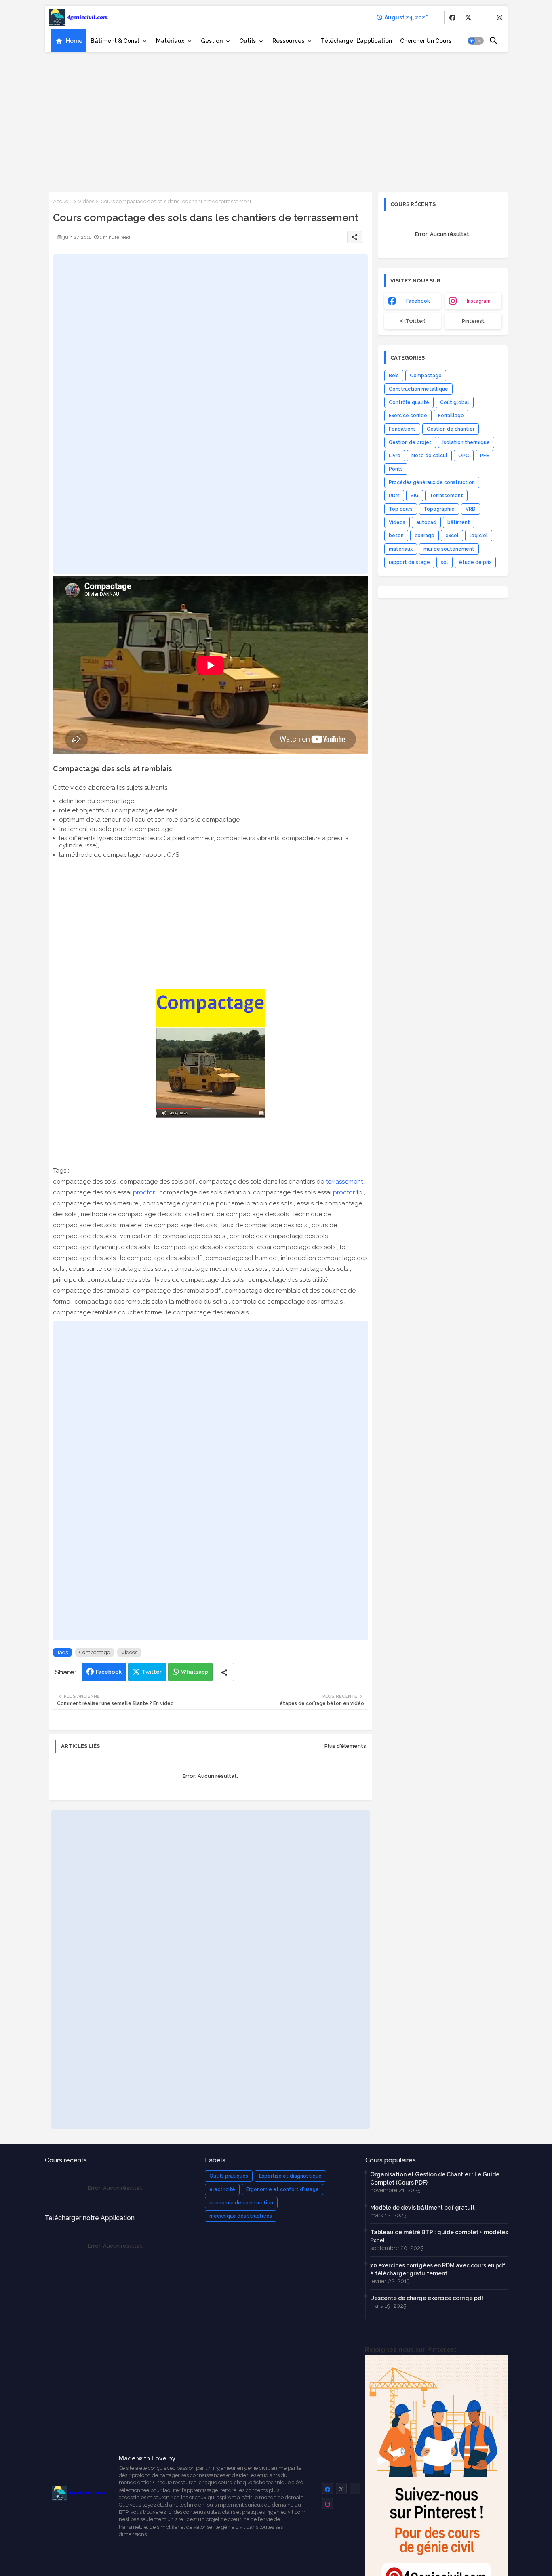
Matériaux (170, 41)
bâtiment (459, 522)
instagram (479, 301)
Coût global (455, 402)
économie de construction (241, 2203)
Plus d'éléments (345, 1746)
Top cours (401, 509)
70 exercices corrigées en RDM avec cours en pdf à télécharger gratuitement (438, 2269)
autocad (426, 522)
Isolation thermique (466, 442)
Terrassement (446, 496)
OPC (464, 456)
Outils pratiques (229, 2176)
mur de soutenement (449, 549)
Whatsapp (195, 1672)
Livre (395, 456)
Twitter (152, 1672)
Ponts (396, 469)
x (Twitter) (413, 321)
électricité (222, 2189)
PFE (485, 456)
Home (74, 41)
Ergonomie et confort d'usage (282, 2189)
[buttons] (452, 18)
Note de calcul (429, 456)
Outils (248, 41)
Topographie (439, 509)
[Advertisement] (276, 119)
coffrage (425, 536)
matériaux (401, 549)
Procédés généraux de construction (432, 482)
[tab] (69, 41)
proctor (144, 1192)
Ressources (288, 41)
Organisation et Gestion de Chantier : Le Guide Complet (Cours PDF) (435, 2179)
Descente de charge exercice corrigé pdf (427, 2298)
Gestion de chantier (451, 429)
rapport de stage (409, 562)
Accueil (62, 201)
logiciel (479, 536)
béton (396, 536)
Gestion (212, 41)
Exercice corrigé (408, 416)
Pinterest (473, 321)
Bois (394, 376)
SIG (415, 496)
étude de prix (475, 562)
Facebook (109, 1672)
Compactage (95, 1652)
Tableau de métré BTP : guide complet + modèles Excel (439, 2236)
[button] (476, 41)
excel (452, 536)
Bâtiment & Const (115, 41)
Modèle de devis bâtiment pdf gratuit (422, 2208)
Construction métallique (418, 389)
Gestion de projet (410, 442)
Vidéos (86, 201)
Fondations (402, 429)
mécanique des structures (241, 2216)
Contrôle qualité (409, 402)
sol (445, 562)
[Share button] (224, 1672)
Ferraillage (451, 416)
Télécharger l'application (356, 41)
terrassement (344, 1182)
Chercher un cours (426, 41)
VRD (471, 509)
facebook (418, 301)
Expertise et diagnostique (290, 2176)
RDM (394, 496)
